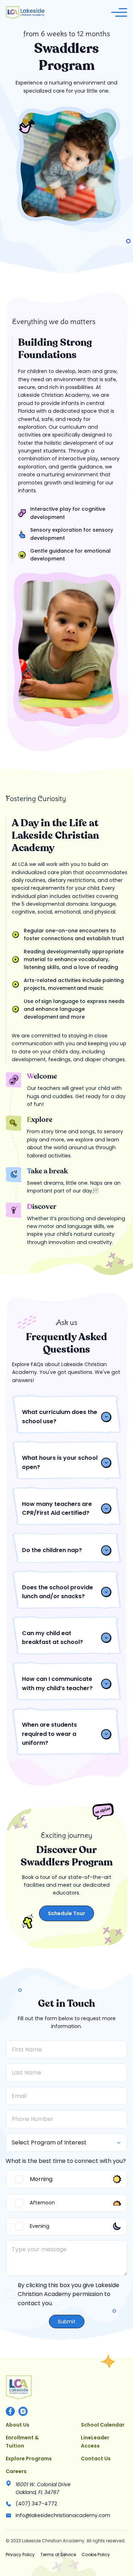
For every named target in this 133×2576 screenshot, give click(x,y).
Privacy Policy (20, 2555)
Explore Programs (29, 2459)
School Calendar (103, 2425)
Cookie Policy (96, 2555)
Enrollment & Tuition (22, 2441)
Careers (16, 2471)
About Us (18, 2425)
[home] (25, 12)
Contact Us (96, 2459)
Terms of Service (58, 2555)
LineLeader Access (95, 2441)
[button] (119, 12)
